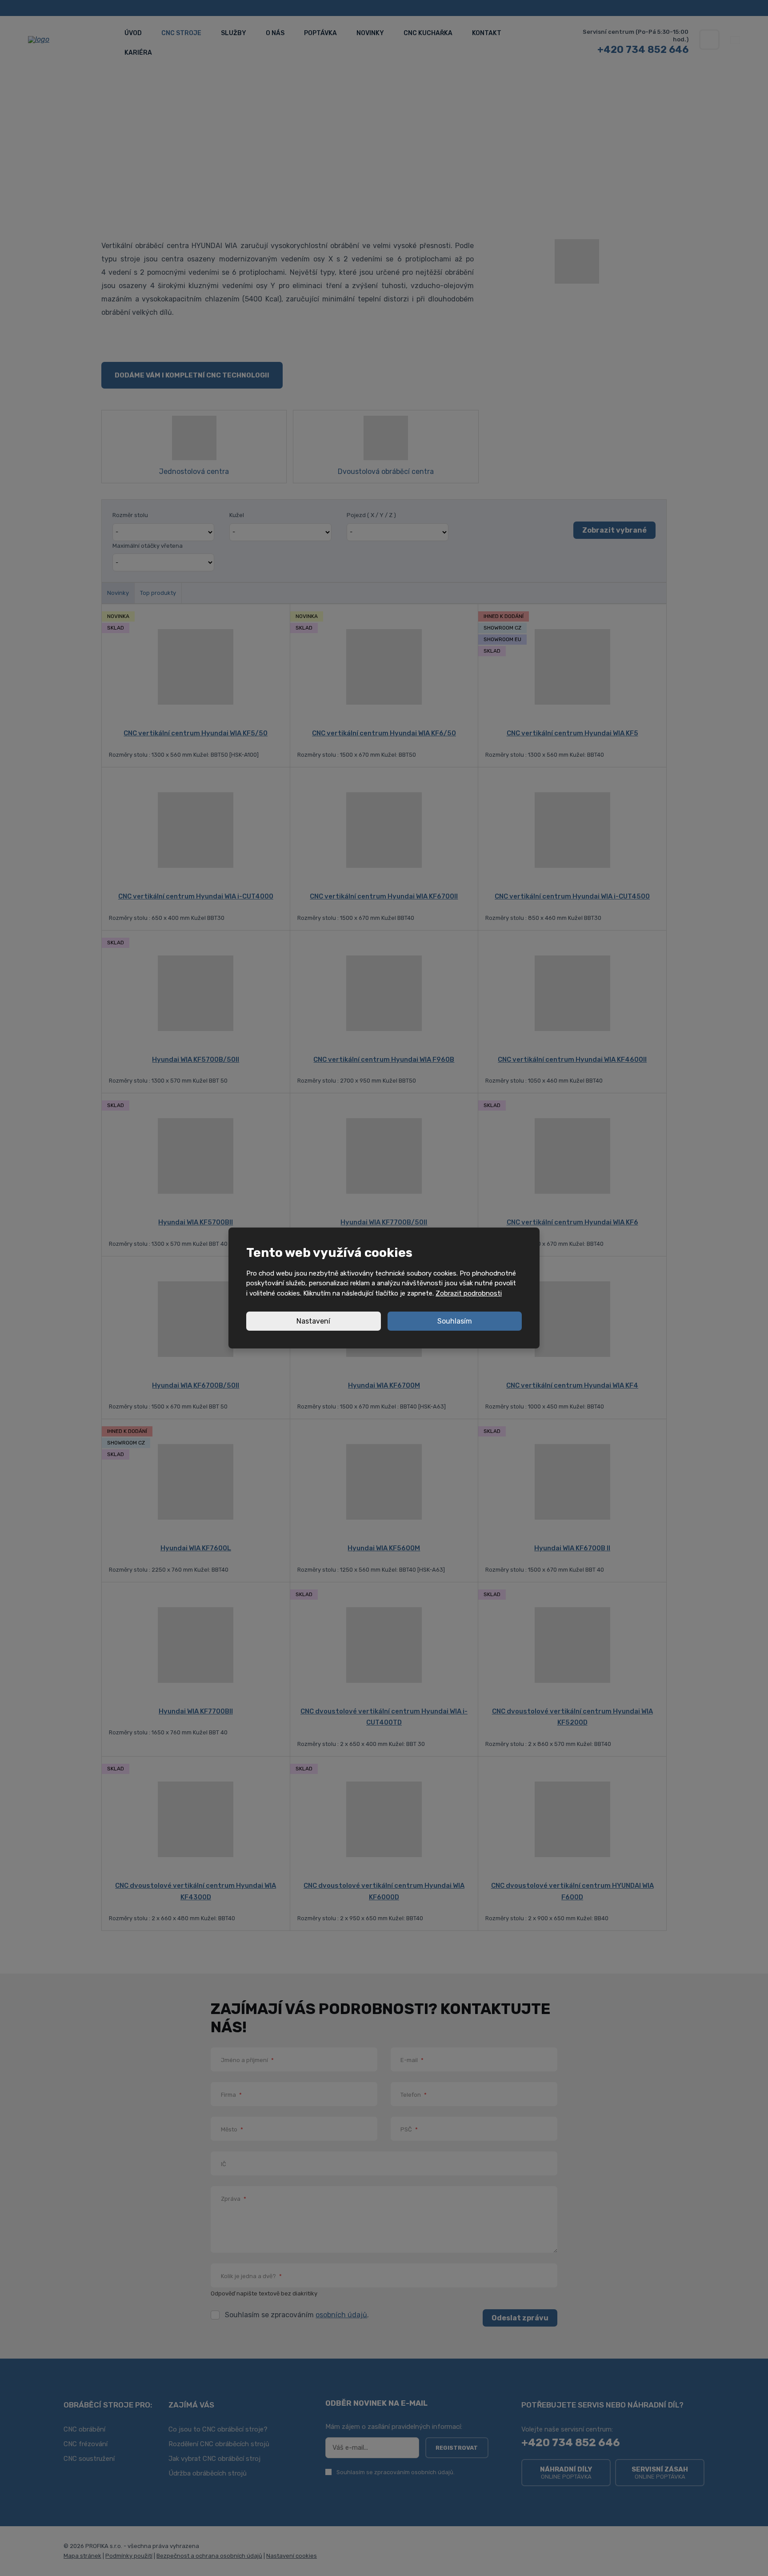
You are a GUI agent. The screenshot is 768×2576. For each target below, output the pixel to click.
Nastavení (313, 1321)
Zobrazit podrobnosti (469, 1293)
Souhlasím (455, 1321)
